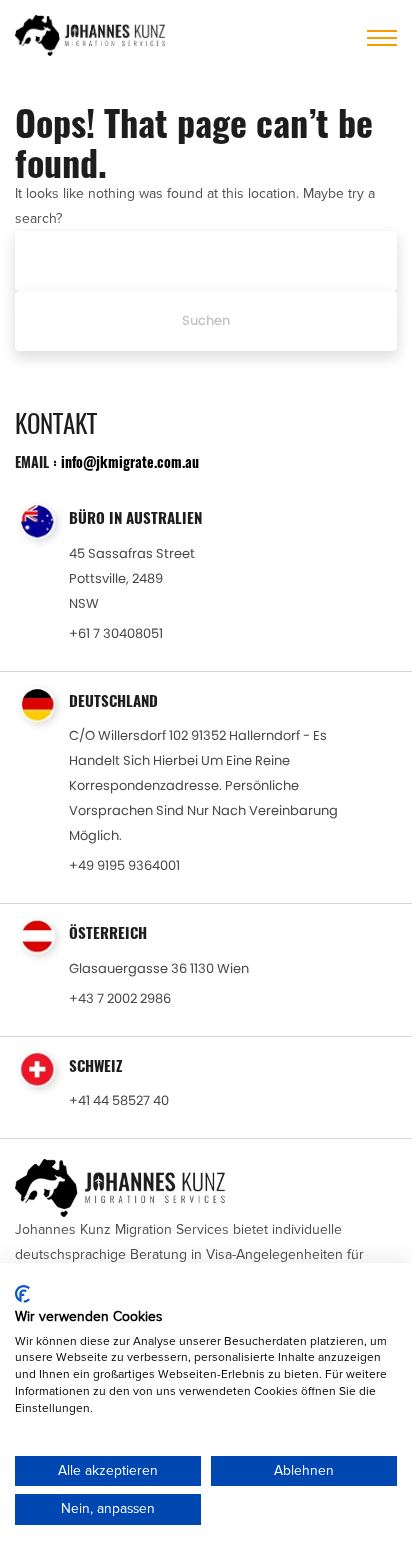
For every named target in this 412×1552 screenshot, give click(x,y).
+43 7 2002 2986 (120, 998)
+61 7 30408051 (116, 633)
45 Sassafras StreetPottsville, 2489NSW (132, 578)
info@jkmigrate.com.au (130, 461)
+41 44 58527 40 (119, 1100)
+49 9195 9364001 (124, 865)
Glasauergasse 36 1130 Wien (159, 968)
